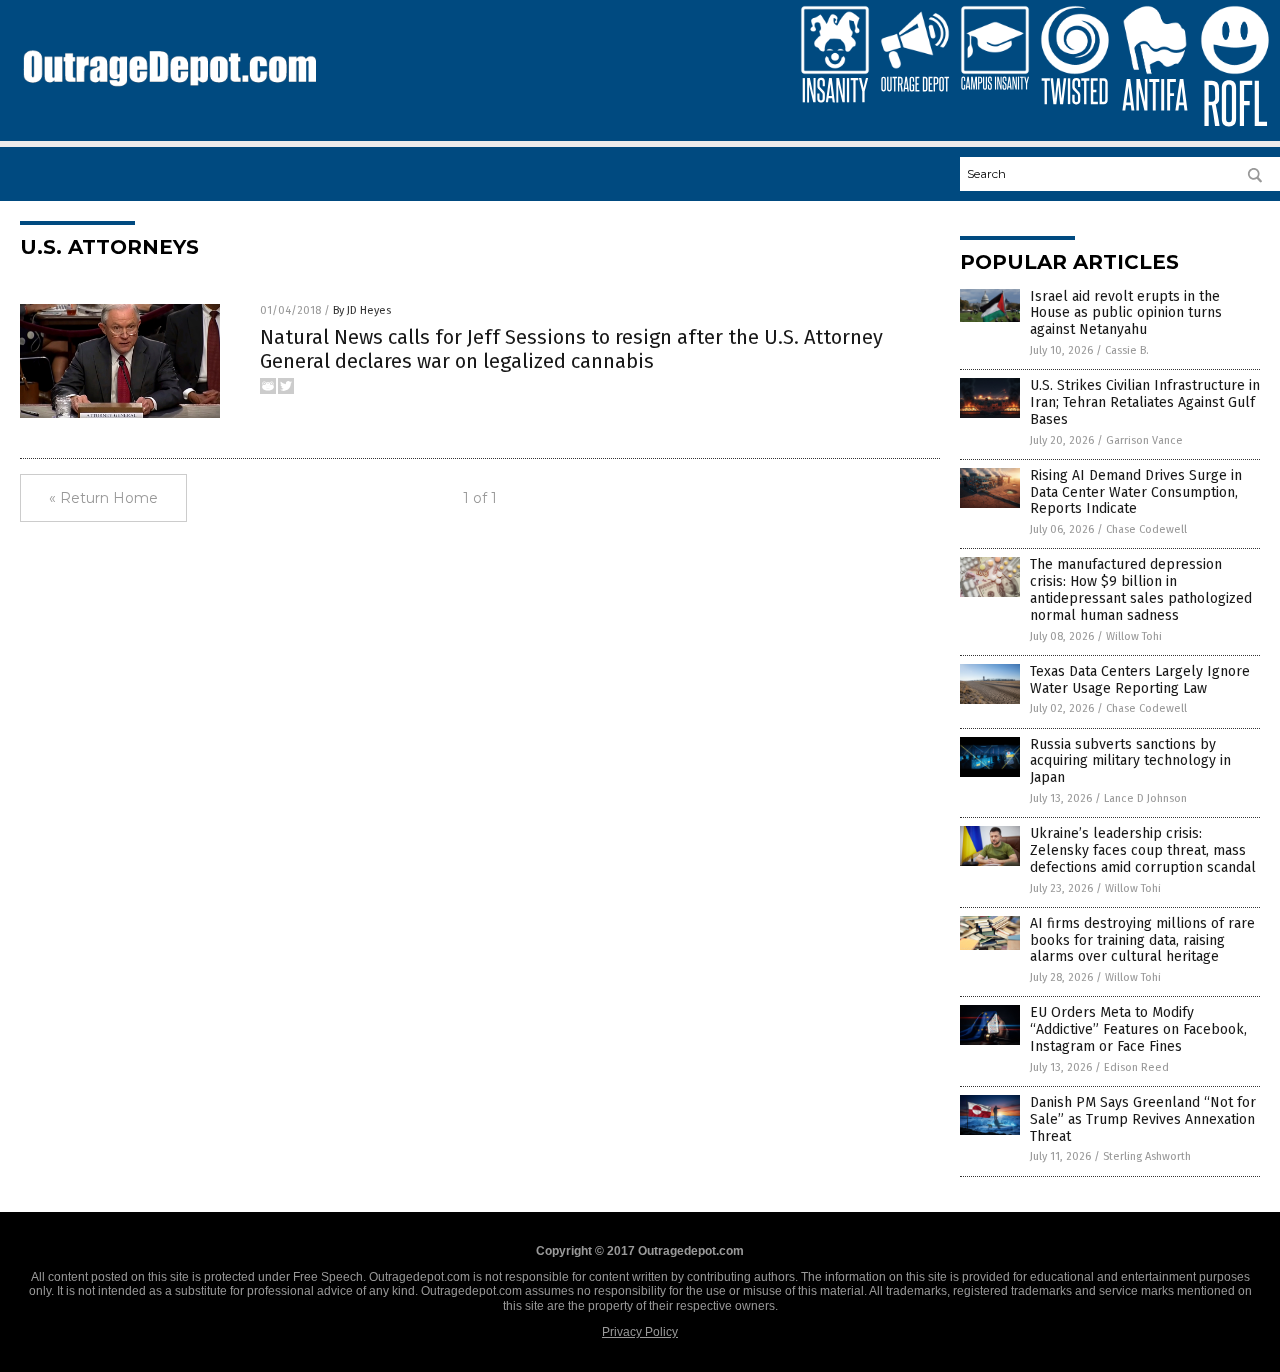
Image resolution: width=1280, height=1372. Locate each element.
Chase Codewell (1146, 529)
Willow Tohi (1134, 636)
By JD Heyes (362, 310)
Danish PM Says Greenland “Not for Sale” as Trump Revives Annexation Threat (1143, 1119)
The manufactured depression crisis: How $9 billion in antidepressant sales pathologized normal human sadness (1141, 589)
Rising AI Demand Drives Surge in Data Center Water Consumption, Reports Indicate (1136, 492)
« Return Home (103, 498)
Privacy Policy (640, 1332)
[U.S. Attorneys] (169, 96)
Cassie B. (1127, 350)
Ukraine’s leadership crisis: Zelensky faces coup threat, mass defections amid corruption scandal (1143, 850)
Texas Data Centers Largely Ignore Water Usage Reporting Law (1140, 680)
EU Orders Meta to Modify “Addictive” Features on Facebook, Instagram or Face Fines (1138, 1029)
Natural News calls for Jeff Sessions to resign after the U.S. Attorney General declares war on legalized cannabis (571, 349)
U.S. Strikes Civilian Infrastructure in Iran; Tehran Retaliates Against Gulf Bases (1145, 402)
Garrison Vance (1144, 440)
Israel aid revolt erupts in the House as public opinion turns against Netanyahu (1126, 313)
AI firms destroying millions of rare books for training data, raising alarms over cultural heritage (1142, 940)
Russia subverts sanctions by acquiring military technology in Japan (1130, 761)
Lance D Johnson (1145, 798)
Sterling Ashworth (1147, 1156)
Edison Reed (1136, 1067)
